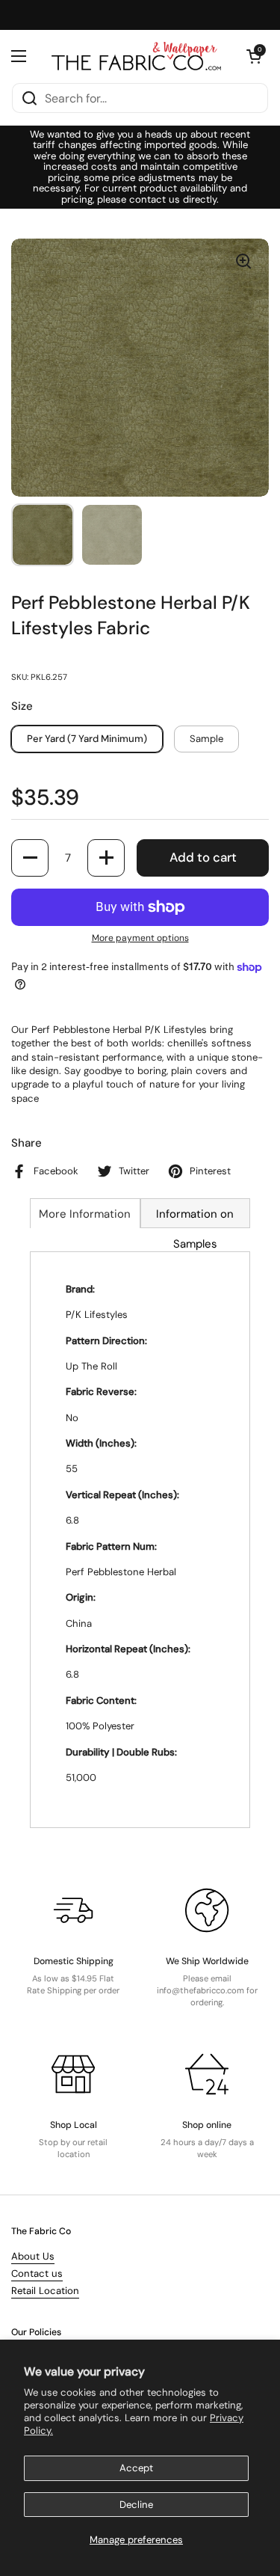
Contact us (37, 2273)
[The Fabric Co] (136, 56)
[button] (254, 56)
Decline (136, 2505)
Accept (136, 2468)
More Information (85, 1214)
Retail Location (45, 2291)
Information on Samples (195, 1217)
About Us (33, 2256)
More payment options (140, 938)
